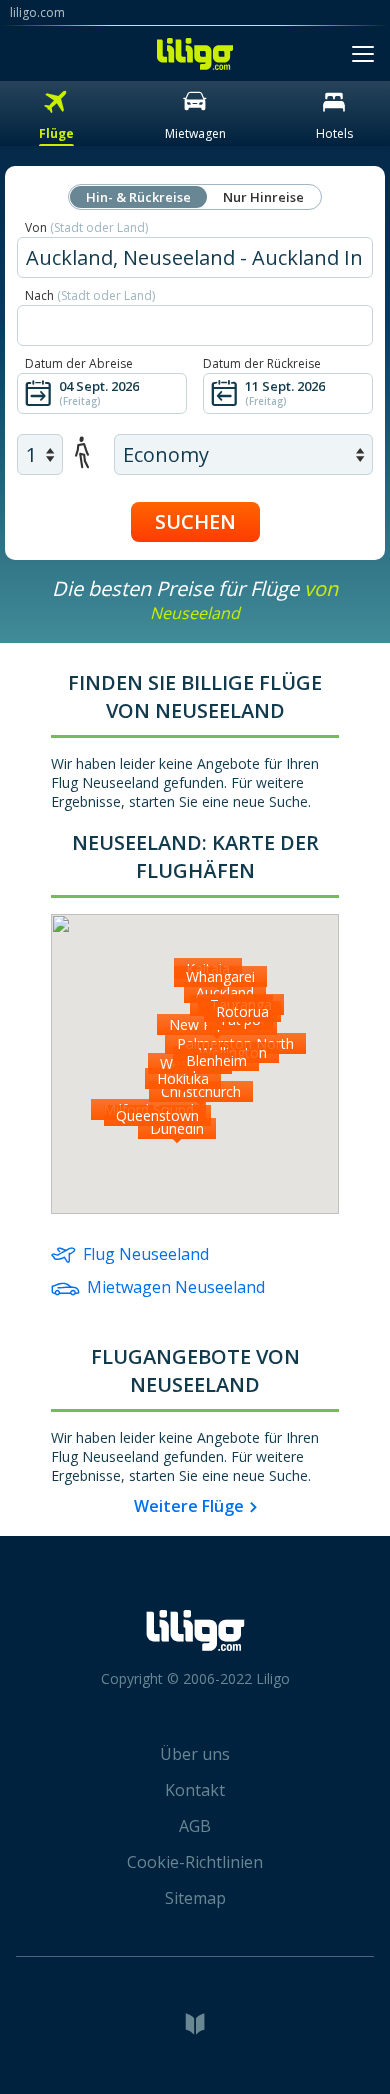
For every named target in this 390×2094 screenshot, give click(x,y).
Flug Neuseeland (146, 1254)
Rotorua (242, 1011)
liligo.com (37, 12)
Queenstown (157, 1115)
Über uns (195, 1754)
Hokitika (183, 1078)
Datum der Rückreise (262, 363)
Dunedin (177, 1128)
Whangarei (220, 976)
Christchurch (201, 1091)
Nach (90, 295)
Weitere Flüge (189, 1506)
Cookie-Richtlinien (195, 1862)
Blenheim (216, 1060)
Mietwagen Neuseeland (176, 1287)
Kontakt (195, 1790)
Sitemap (195, 1898)
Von (86, 227)
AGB (195, 1826)
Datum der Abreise (79, 363)
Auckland (225, 992)
